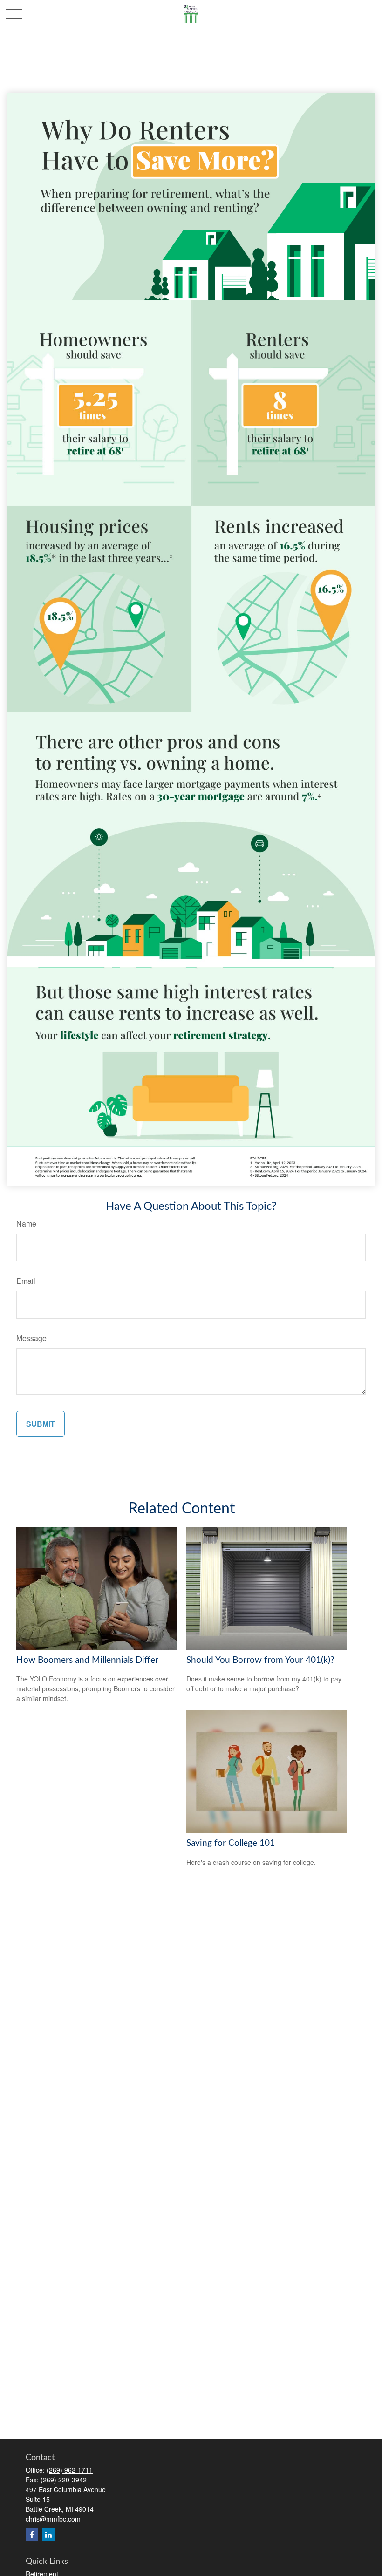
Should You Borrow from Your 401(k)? (260, 1660)
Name (26, 1224)
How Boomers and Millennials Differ (87, 1660)
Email (26, 1281)
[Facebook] (32, 2534)
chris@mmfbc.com (53, 2519)
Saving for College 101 (231, 1843)
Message (31, 1338)
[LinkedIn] (48, 2534)
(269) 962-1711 (70, 2470)
